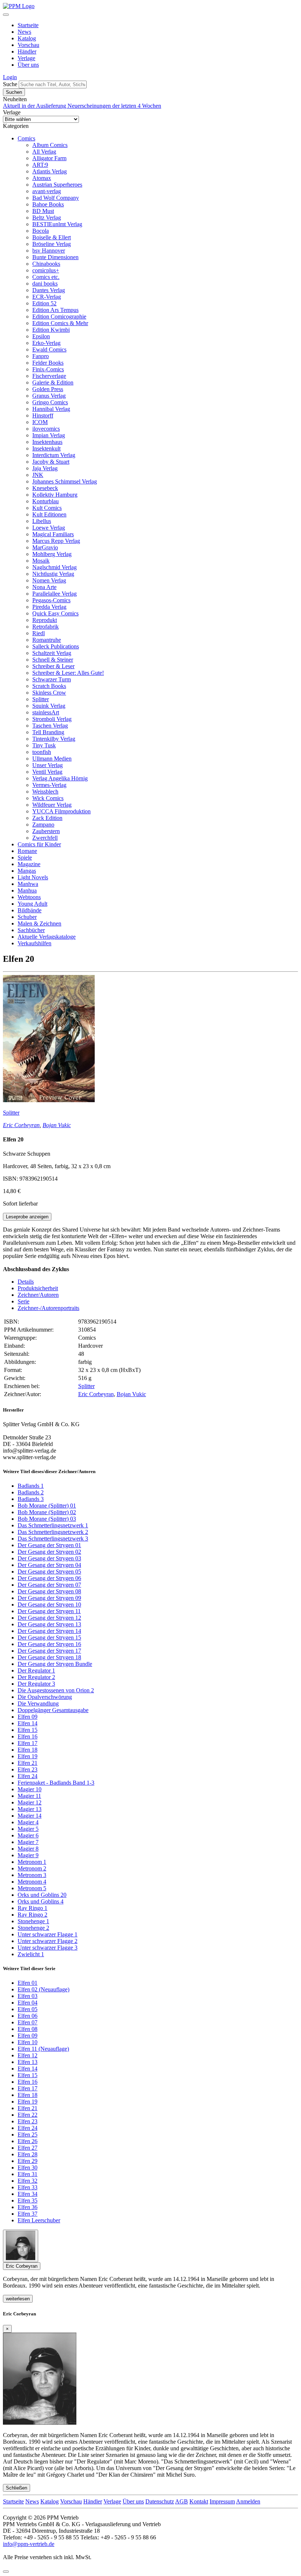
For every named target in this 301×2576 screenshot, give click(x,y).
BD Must (43, 211)
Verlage (26, 58)
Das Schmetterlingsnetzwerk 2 (53, 1532)
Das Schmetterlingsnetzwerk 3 (53, 1539)
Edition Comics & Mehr (60, 323)
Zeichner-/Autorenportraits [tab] (48, 1308)
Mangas (27, 871)
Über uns (28, 65)
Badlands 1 (31, 1486)
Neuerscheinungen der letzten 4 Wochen (114, 106)
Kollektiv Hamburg (55, 495)
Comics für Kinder (39, 844)
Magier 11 (29, 1796)
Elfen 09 (28, 1717)
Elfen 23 (28, 1769)
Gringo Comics (50, 402)
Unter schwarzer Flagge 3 (48, 1948)
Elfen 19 (28, 1756)
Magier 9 (28, 1855)
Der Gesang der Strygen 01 (49, 1545)
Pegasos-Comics (51, 600)
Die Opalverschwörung (45, 1697)
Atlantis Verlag (50, 171)
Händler (27, 51)
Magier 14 (30, 1816)
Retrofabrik (46, 627)
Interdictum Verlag (54, 455)
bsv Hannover (49, 251)
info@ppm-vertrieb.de (29, 2544)
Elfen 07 (28, 2022)
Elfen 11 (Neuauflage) (43, 2049)
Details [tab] (26, 1282)
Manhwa (28, 884)
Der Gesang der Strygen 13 (49, 1624)
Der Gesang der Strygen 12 (49, 1618)
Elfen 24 (28, 1776)
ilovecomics (46, 429)
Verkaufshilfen (35, 943)
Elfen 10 (28, 2042)
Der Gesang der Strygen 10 (49, 1605)
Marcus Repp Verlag (56, 541)
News (24, 32)
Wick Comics (48, 798)
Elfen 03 (28, 1996)
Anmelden (248, 2501)
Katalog (27, 38)
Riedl (39, 633)
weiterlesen (18, 2299)
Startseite (28, 25)
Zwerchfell (45, 838)
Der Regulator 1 (36, 1670)
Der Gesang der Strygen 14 (49, 1631)
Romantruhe (47, 640)
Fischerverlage (49, 376)
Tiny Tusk (44, 745)
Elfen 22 (28, 2115)
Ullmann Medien (52, 759)
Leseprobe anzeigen (27, 1217)
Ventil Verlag (47, 772)
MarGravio (45, 547)
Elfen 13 (28, 2062)
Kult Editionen (49, 514)
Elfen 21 (28, 1763)
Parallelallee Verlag (55, 594)
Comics (26, 138)
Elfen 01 (28, 1983)
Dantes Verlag (49, 290)
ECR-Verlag (47, 297)
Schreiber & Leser (53, 666)
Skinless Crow (49, 693)
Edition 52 (44, 303)
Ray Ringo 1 (32, 1908)
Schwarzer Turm (52, 679)
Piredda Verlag (49, 607)
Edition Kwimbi (51, 330)
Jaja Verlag (45, 468)
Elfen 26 (28, 2141)
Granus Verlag (49, 396)
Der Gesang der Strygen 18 (49, 1657)
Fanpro (41, 356)
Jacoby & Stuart (51, 462)
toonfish (42, 752)
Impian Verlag (49, 435)
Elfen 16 (28, 1736)
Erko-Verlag (46, 343)
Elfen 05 (28, 2009)
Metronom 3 (32, 1875)
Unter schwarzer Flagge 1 (48, 1934)
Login (10, 77)
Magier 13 (30, 1809)
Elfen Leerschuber (39, 2220)
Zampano (43, 825)
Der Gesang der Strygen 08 (49, 1591)
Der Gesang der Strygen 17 (49, 1651)
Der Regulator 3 (36, 1684)
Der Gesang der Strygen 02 (49, 1552)
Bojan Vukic (57, 1125)
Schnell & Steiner (53, 660)
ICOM (40, 422)
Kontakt (199, 2501)
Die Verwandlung (38, 1703)
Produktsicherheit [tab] (38, 1288)
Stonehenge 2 (33, 1928)
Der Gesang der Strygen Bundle (55, 1664)
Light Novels (33, 877)
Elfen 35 (28, 2200)
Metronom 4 (32, 1882)
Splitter (41, 699)
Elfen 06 (28, 2016)
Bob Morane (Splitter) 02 (47, 1512)
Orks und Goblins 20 (42, 1895)
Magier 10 (30, 1789)
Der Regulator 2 (36, 1677)
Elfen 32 (28, 2181)
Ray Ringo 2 (32, 1915)
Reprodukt (45, 620)
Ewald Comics (49, 349)
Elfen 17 (28, 1743)
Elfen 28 (28, 2154)
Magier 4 (28, 1822)
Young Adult (32, 904)
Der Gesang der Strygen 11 (49, 1611)
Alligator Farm (49, 158)
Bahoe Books (48, 204)
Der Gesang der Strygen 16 (49, 1644)
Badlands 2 (31, 1492)
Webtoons (29, 897)
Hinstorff (43, 415)
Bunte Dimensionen (55, 257)
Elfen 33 (28, 2187)
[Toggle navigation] (6, 15)
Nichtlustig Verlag (53, 574)
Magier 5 (28, 1829)
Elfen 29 (28, 2161)
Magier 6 (28, 1835)
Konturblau (46, 501)
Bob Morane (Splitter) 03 (47, 1519)
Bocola (41, 231)
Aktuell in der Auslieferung (35, 106)
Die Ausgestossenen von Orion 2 (56, 1690)
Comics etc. (46, 277)
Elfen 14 (28, 1723)
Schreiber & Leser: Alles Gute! (68, 673)
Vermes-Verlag (49, 785)
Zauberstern (46, 831)
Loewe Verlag (49, 528)
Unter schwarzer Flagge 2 (48, 1941)
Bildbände (30, 910)
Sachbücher (31, 930)
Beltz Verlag (47, 218)
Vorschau (28, 45)
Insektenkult (46, 448)
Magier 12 (30, 1802)
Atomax (42, 178)
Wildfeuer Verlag (52, 805)
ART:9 (40, 165)
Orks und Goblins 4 (41, 1901)
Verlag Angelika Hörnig (60, 778)
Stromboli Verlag (52, 719)
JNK (38, 475)
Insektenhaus (47, 442)
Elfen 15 (28, 1730)
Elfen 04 (28, 2003)
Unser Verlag (48, 765)
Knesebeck (45, 488)
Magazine (29, 864)
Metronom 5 (32, 1888)
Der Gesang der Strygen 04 (49, 1565)
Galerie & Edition (53, 382)
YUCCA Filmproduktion (61, 811)
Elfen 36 (28, 2207)
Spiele (25, 858)
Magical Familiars (53, 534)
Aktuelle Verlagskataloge (47, 937)
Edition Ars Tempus (55, 310)
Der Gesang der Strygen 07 (49, 1585)
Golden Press (48, 389)
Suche (10, 84)
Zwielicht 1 (31, 1954)
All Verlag (44, 152)
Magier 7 (28, 1842)
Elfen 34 (28, 2194)
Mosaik (41, 561)
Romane (27, 851)
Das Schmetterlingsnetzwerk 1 (53, 1525)
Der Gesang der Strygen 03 (49, 1558)
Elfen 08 (28, 2029)
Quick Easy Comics (55, 613)
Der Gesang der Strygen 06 (49, 1578)
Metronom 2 (32, 1868)
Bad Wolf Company (56, 198)
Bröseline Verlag (52, 244)
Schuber (27, 917)
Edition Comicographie (59, 317)
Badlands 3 (31, 1499)
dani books (45, 284)
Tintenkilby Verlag (54, 739)
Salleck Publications (56, 646)
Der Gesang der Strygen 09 (49, 1598)
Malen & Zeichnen (39, 923)
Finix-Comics (48, 369)
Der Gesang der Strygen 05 (49, 1572)
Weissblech (45, 792)
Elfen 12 (28, 2055)
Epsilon (41, 336)
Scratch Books (49, 686)
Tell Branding (48, 732)
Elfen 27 (28, 2148)
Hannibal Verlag (51, 409)
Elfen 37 (28, 2214)
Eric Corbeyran (21, 1125)
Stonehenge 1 (33, 1921)
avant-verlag (47, 191)
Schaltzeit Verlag (52, 653)
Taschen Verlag (50, 726)
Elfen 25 (28, 2135)
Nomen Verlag (49, 580)
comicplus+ (46, 270)
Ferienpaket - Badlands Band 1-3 (56, 1783)
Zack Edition (47, 818)
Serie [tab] (23, 1301)
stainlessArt (46, 712)
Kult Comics (47, 508)
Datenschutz (160, 2501)
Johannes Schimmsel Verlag (65, 481)
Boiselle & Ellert (52, 237)
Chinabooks (46, 264)
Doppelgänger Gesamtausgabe (53, 1710)
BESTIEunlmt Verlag (57, 224)
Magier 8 (28, 1849)
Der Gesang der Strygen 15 (49, 1637)
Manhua (27, 890)
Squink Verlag (49, 706)
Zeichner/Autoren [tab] (38, 1295)
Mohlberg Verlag (52, 554)
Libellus (42, 521)
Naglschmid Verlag (55, 567)
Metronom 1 (32, 1862)
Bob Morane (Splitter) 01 (47, 1506)
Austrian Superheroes (57, 185)
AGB (182, 2501)
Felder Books (48, 363)
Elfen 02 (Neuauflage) (43, 1989)
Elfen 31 (28, 2174)
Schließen (17, 2488)
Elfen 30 (28, 2167)
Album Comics (50, 145)
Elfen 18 (28, 1750)
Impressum (222, 2501)
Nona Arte (44, 587)
